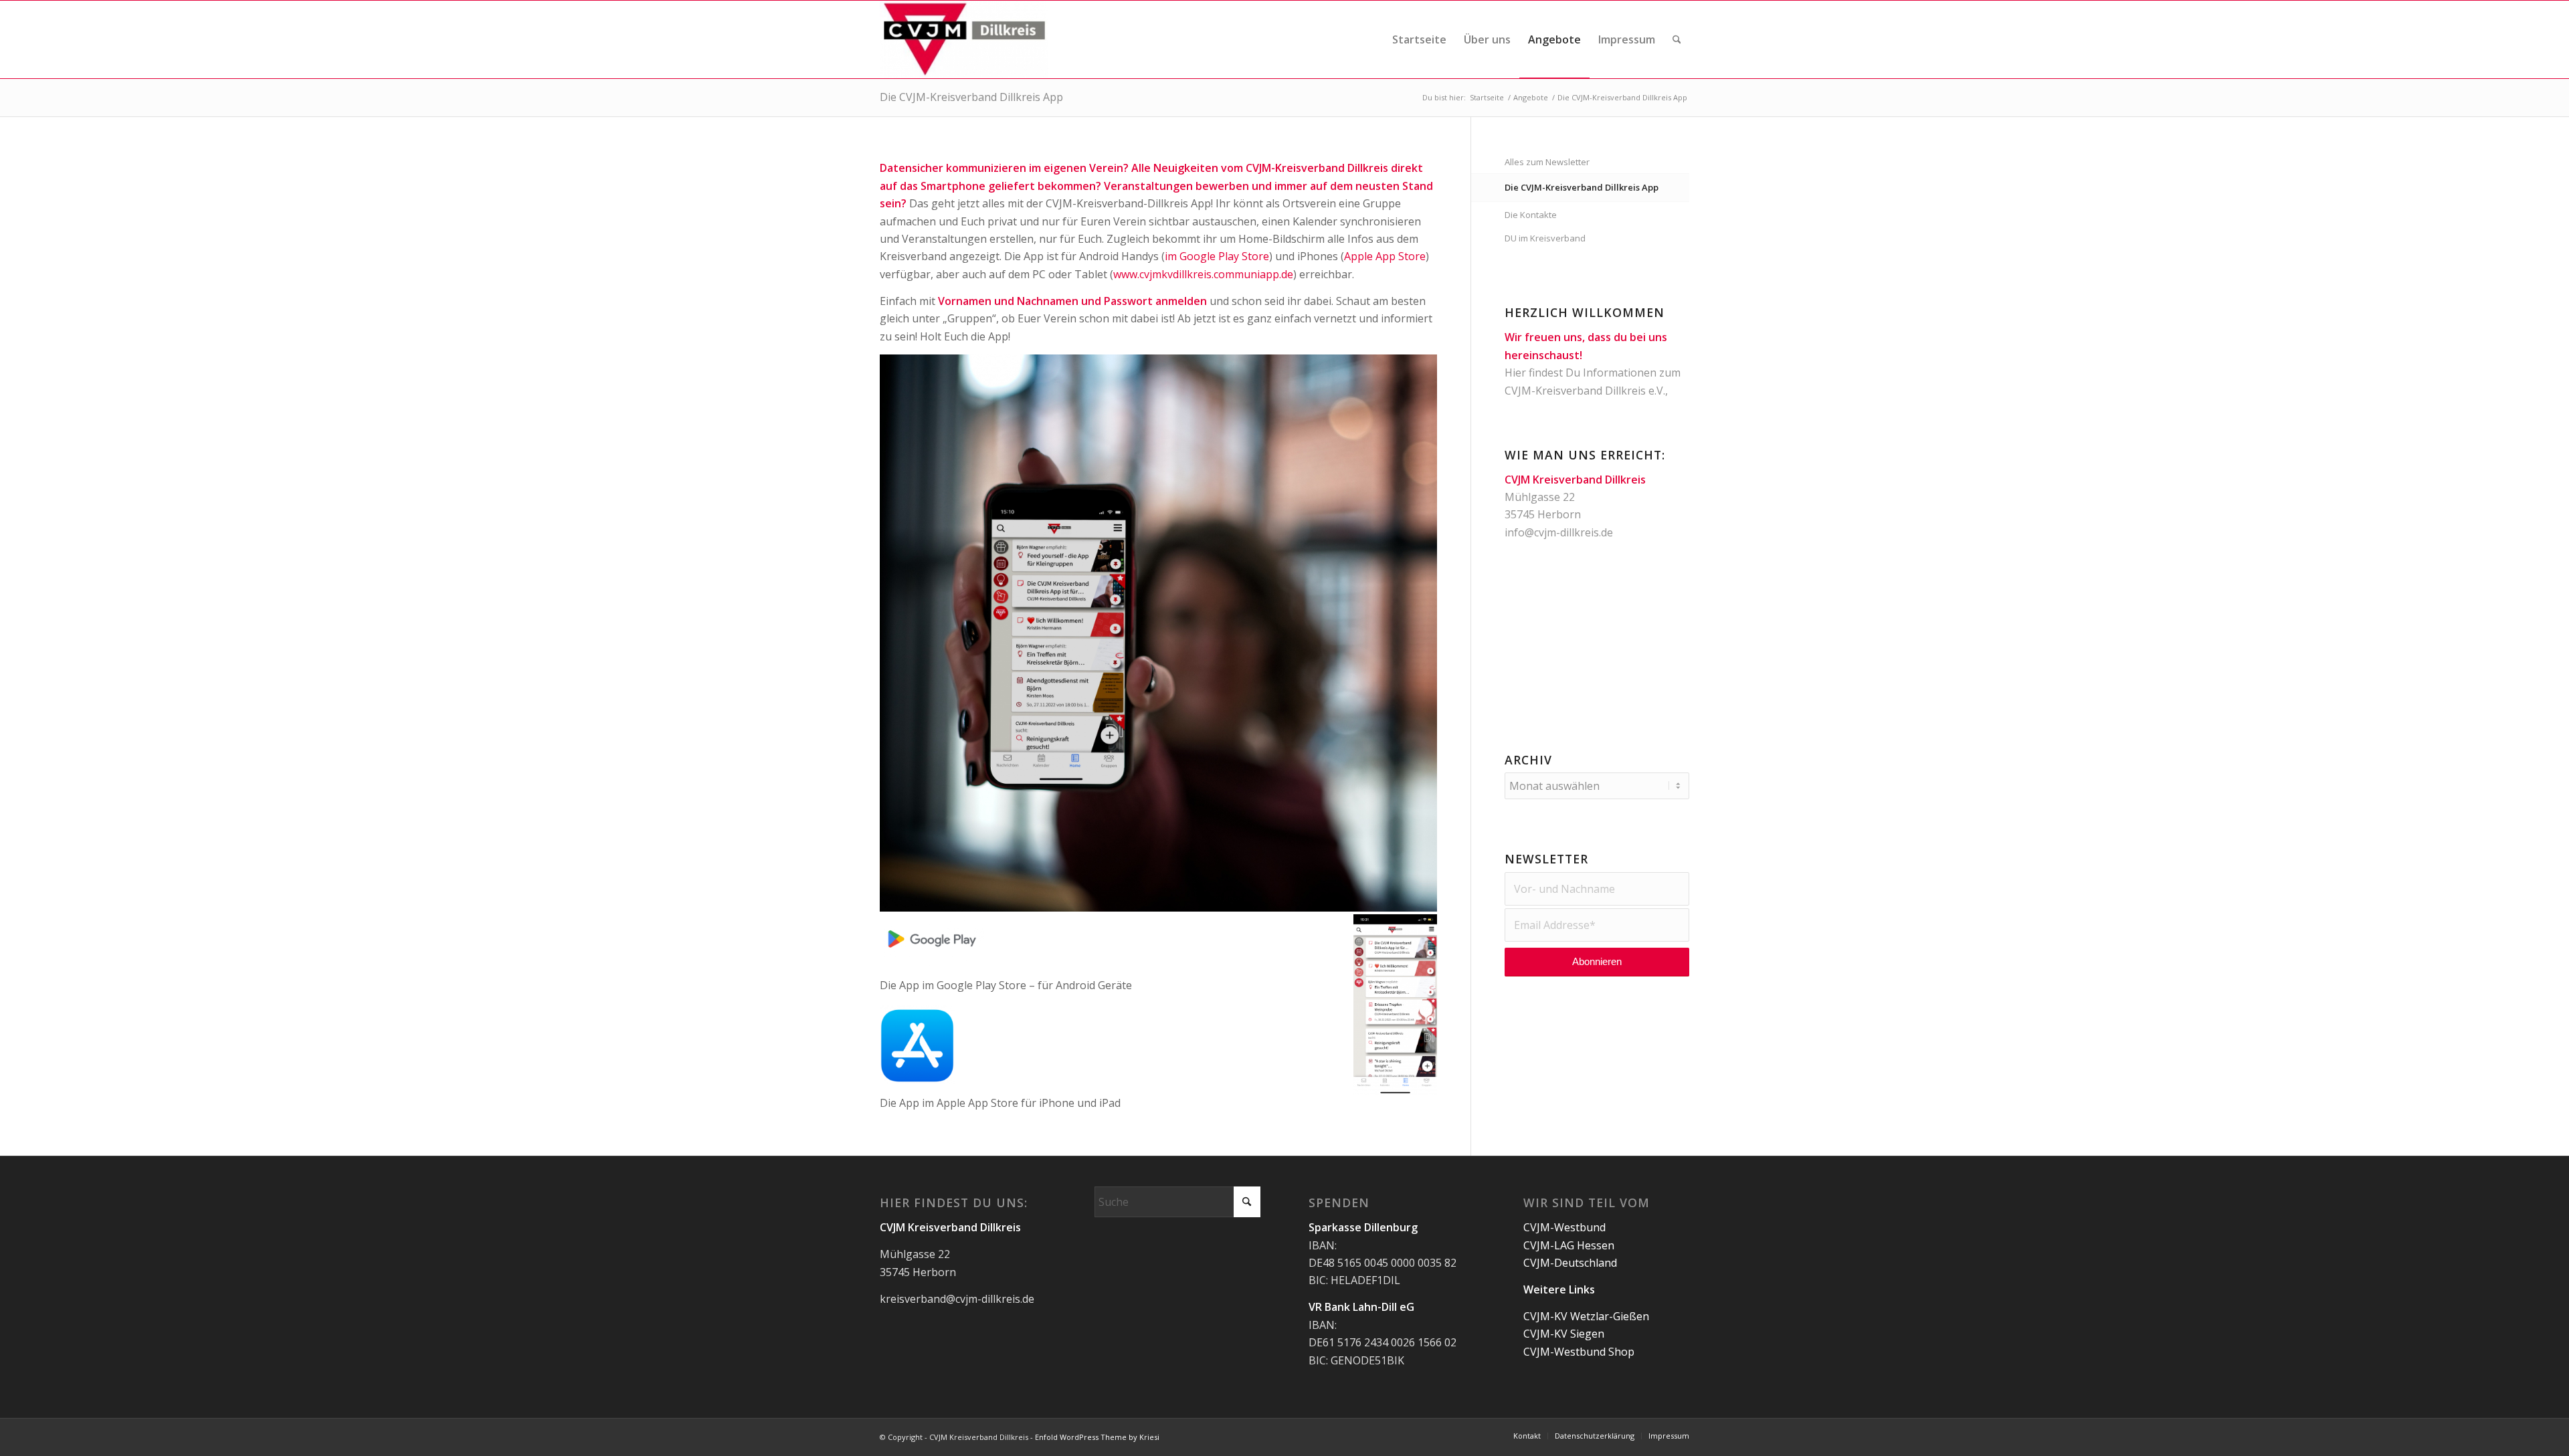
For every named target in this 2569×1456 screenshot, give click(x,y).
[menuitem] (1419, 39)
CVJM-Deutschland (1570, 1263)
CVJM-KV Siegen (1564, 1334)
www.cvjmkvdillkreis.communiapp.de (1203, 274)
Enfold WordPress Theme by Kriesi (1097, 1437)
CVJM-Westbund (1564, 1227)
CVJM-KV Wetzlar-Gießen (1586, 1316)
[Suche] (1677, 39)
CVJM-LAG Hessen (1569, 1245)
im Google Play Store (1217, 256)
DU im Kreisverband (1545, 238)
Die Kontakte (1531, 215)
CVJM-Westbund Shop (1579, 1352)
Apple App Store (1385, 256)
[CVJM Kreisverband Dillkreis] (964, 39)
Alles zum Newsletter (1547, 162)
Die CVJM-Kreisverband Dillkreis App (971, 97)
